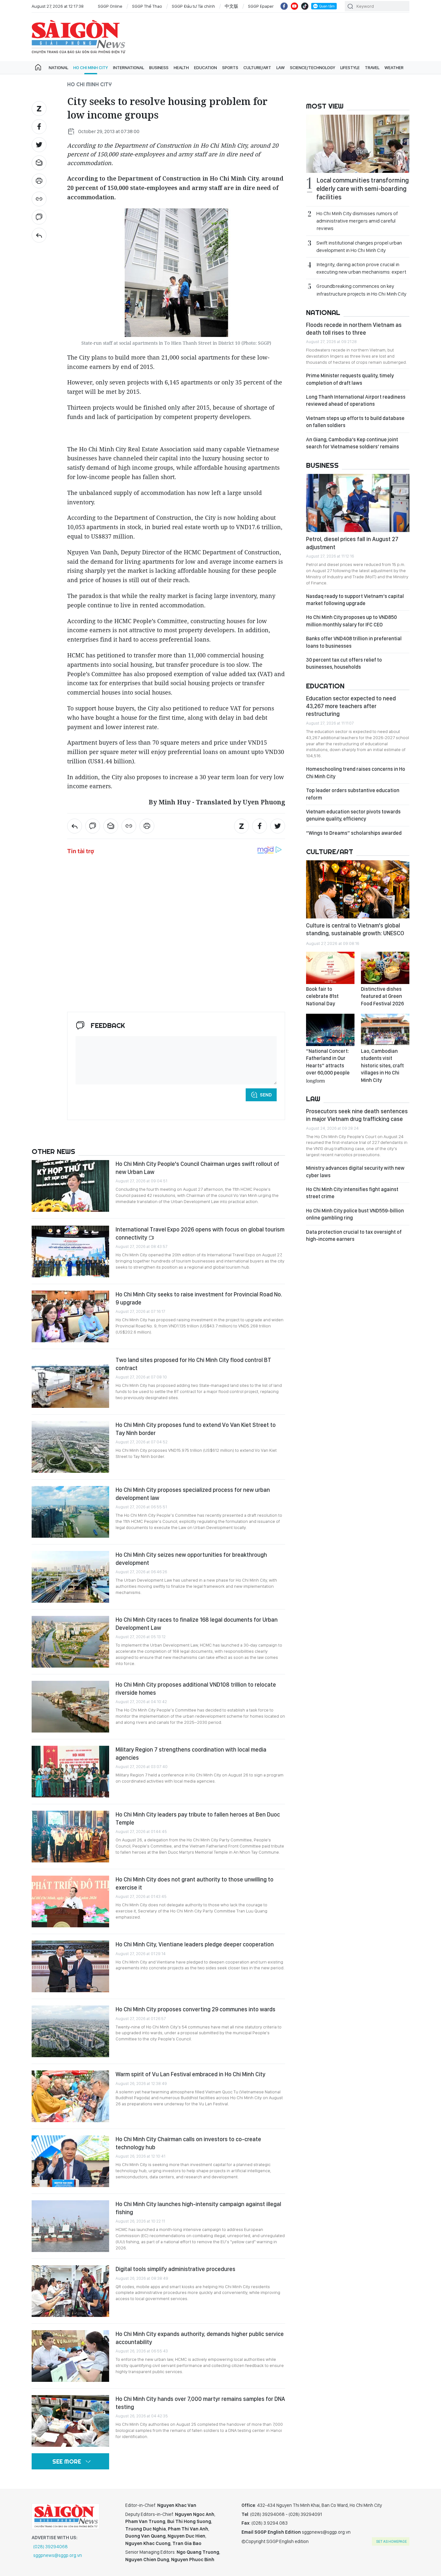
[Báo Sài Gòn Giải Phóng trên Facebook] (284, 6)
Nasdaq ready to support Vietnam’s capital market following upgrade (355, 600)
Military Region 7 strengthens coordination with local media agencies (191, 1753)
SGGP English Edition (78, 37)
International (128, 68)
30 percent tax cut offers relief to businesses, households (344, 663)
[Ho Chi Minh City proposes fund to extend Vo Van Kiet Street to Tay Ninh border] (70, 1447)
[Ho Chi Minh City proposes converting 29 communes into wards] (70, 2031)
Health (181, 68)
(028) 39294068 (51, 2547)
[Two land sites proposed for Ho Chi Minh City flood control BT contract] (70, 1382)
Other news (53, 1151)
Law (281, 68)
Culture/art (257, 68)
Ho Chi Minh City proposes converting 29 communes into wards (195, 2009)
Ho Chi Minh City (91, 68)
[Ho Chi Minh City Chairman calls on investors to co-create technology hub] (70, 2161)
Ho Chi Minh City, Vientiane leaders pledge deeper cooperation (195, 1944)
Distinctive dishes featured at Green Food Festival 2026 (382, 996)
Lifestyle (350, 68)
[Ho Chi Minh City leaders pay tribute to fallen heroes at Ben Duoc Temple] (70, 1837)
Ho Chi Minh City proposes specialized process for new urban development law (193, 1494)
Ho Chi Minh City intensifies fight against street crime (352, 1193)
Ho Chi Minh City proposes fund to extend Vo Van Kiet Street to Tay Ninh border (196, 1429)
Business (159, 68)
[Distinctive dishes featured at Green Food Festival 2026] (385, 968)
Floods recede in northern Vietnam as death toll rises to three (354, 329)
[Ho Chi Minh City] (39, 235)
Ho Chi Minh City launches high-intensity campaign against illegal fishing (198, 2208)
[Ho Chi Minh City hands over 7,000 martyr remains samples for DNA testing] (70, 2421)
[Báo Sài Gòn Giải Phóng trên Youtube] (294, 6)
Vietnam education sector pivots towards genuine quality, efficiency (353, 815)
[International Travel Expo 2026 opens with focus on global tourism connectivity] (70, 1251)
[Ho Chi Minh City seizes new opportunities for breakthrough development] (70, 1577)
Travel (372, 68)
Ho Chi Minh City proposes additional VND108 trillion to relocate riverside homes (196, 1688)
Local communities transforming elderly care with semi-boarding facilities (363, 189)
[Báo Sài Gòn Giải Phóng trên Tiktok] (305, 6)
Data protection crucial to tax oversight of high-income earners (354, 1236)
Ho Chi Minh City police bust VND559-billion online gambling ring (355, 1214)
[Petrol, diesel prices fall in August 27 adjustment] (358, 503)
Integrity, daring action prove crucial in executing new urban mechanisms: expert (361, 268)
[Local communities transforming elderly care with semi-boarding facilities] (358, 144)
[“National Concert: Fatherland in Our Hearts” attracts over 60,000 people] (330, 1030)
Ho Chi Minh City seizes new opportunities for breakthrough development (191, 1559)
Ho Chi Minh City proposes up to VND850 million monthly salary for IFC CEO (351, 621)
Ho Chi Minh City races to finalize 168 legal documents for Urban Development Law (197, 1623)
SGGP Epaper (261, 6)
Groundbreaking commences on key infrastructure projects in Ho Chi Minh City (361, 290)
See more (67, 2461)
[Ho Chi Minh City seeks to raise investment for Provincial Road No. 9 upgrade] (70, 1316)
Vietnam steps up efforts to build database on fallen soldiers (355, 422)
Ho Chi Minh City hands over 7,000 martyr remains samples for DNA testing (200, 2403)
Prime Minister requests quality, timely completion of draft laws (350, 379)
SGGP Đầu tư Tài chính (193, 6)
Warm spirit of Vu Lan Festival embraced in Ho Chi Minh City (190, 2074)
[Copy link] (39, 199)
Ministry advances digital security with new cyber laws (355, 1172)
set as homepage (391, 2541)
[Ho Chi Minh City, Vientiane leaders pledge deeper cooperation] (70, 1966)
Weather (394, 68)
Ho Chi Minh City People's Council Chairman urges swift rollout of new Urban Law (197, 1168)
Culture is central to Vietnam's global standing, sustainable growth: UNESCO (355, 929)
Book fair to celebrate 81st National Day (322, 996)
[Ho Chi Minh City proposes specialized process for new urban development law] (70, 1512)
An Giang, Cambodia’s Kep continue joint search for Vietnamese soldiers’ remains (353, 443)
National (58, 68)
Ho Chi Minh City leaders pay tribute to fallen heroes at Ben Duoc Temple (198, 1818)
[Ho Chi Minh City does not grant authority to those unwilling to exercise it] (70, 1901)
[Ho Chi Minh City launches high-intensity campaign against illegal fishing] (70, 2226)
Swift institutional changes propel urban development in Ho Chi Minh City (359, 246)
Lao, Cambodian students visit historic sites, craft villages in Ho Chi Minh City (382, 1066)
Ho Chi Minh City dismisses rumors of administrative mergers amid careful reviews (357, 221)
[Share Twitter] (39, 145)
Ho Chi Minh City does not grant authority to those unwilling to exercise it (195, 1883)
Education (205, 68)
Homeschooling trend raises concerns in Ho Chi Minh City (356, 773)
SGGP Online (110, 6)
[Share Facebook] (39, 127)
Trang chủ (38, 68)
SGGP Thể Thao (147, 6)
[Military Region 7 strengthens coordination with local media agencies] (70, 1772)
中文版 (231, 6)
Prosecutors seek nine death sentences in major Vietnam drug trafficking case (357, 1115)
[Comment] (39, 217)
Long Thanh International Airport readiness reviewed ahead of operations (356, 400)
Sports (230, 68)
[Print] (39, 181)
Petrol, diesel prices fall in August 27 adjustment (352, 543)
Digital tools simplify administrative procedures (175, 2269)
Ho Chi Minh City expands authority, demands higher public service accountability (200, 2338)
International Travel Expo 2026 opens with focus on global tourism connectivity (200, 1233)
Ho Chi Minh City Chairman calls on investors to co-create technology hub (188, 2143)
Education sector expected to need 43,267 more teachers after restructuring (351, 706)
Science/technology (313, 68)
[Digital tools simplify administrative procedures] (70, 2291)
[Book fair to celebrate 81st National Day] (330, 968)
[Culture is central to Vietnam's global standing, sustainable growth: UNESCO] (358, 889)
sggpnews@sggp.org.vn (58, 2555)
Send (266, 1095)
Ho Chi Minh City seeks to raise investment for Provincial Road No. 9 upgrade (199, 1298)
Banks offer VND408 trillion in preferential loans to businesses (354, 642)
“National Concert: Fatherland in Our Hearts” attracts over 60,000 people (328, 1065)
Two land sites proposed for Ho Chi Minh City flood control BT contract (193, 1364)
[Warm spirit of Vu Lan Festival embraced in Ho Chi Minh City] (70, 2096)
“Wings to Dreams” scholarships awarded (354, 833)
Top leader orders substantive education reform (353, 794)
